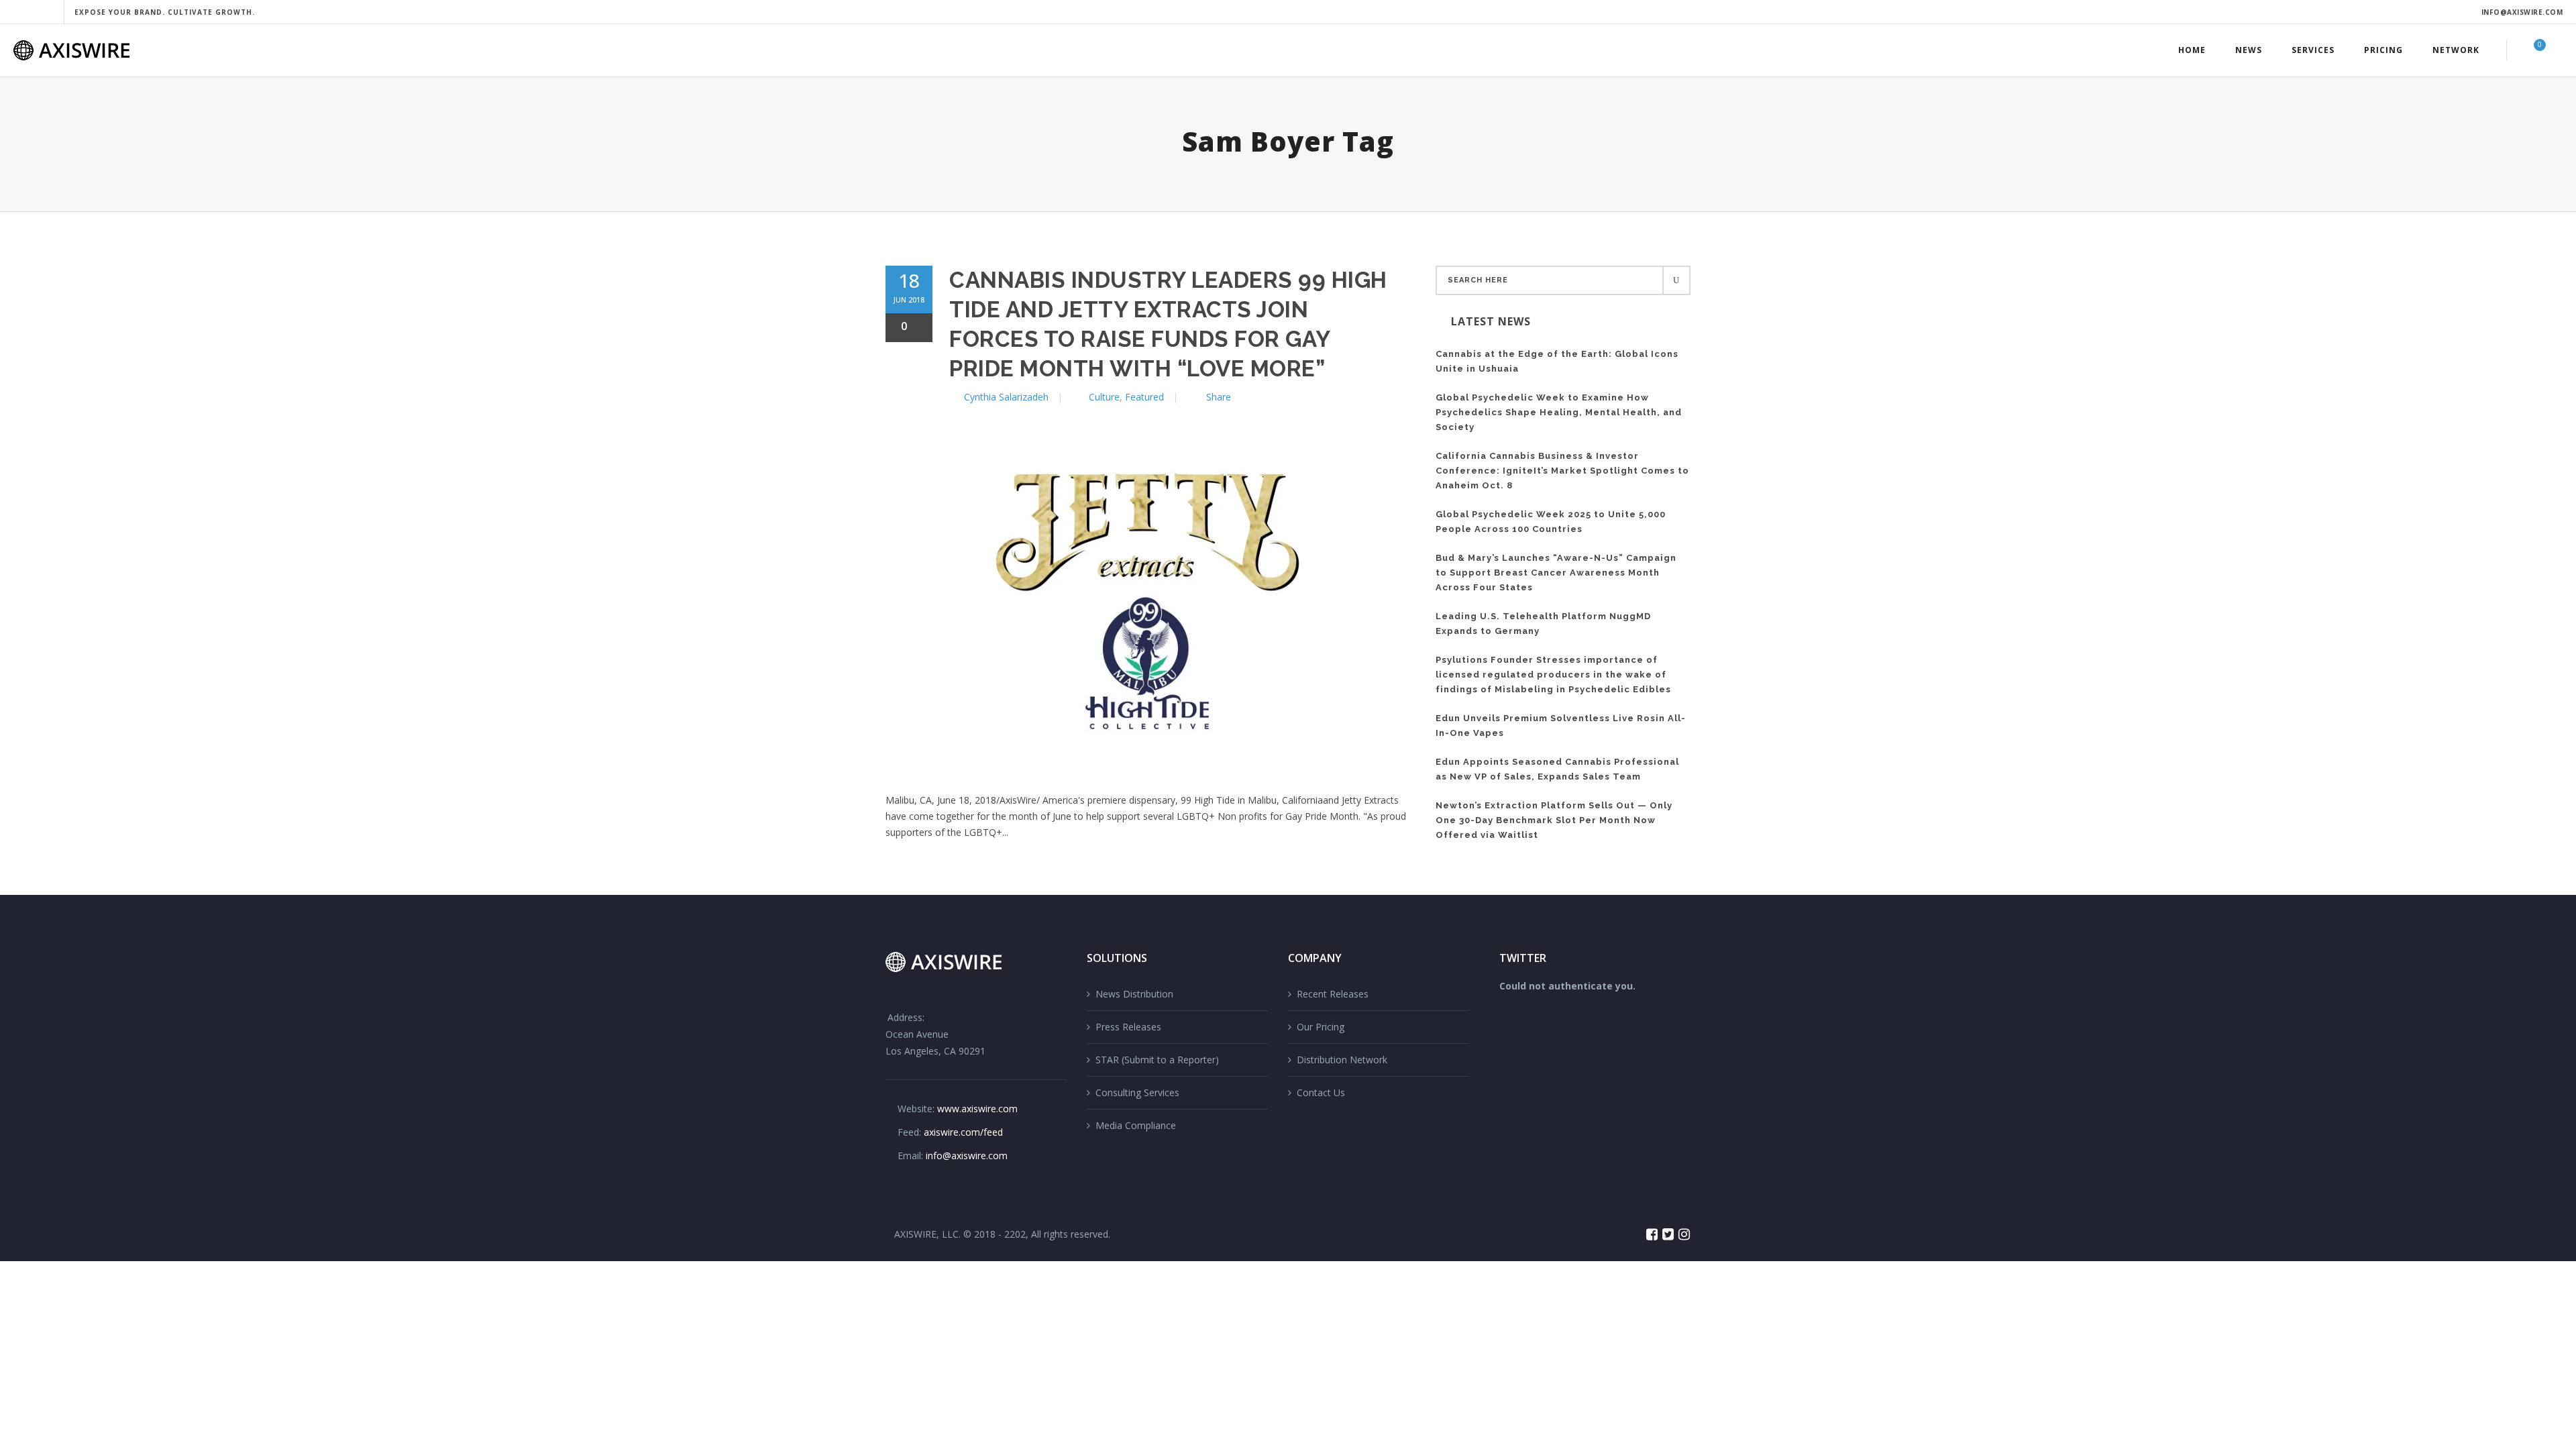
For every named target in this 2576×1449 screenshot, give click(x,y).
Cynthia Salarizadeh (1006, 397)
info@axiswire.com (2522, 12)
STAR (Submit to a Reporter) (1157, 1060)
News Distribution (1134, 994)
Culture (1104, 397)
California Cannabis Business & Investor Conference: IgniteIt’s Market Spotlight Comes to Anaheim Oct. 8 (1562, 471)
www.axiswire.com (977, 1109)
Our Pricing (1321, 1027)
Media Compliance (1136, 1125)
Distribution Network (1342, 1060)
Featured (1144, 397)
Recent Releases (1333, 994)
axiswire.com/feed (963, 1132)
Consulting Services (1137, 1092)
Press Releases (1128, 1027)
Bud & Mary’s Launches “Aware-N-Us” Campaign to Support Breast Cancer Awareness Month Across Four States (1556, 573)
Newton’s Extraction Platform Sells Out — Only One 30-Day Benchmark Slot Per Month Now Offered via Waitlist (1554, 820)
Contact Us (1321, 1092)
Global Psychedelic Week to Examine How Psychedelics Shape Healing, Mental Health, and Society (1559, 412)
